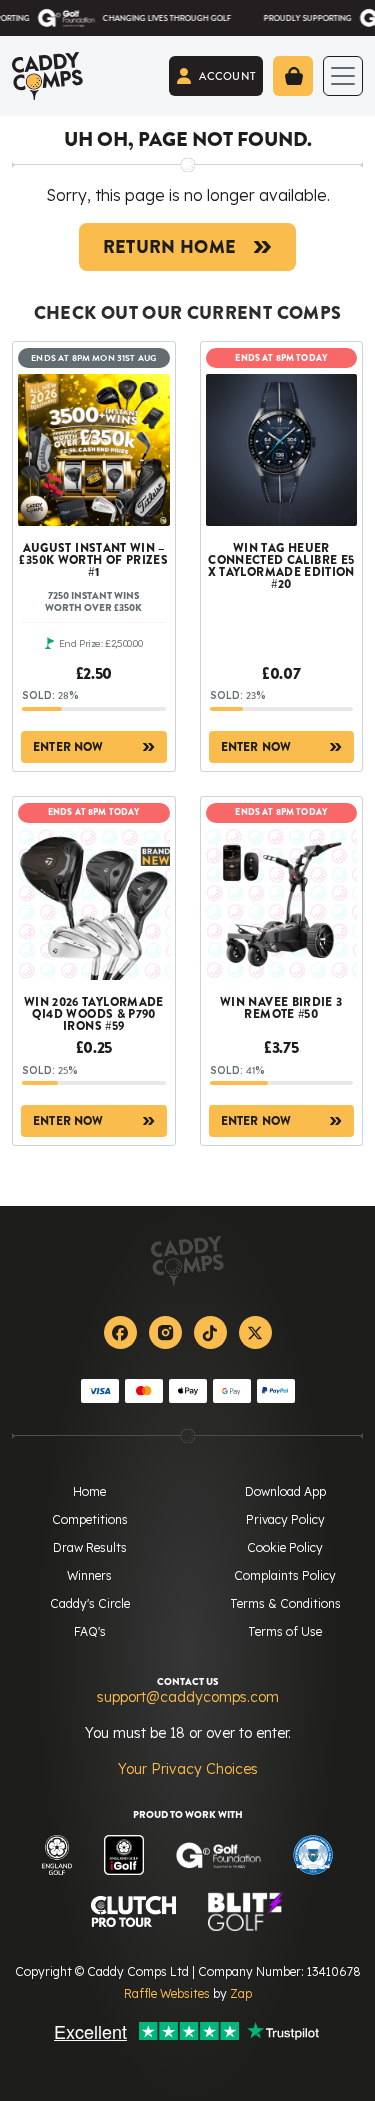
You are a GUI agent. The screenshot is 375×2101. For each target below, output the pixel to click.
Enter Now (68, 747)
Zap (241, 1993)
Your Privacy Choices (188, 1769)
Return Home (170, 247)
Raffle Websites (167, 1993)
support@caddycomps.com (188, 1697)
